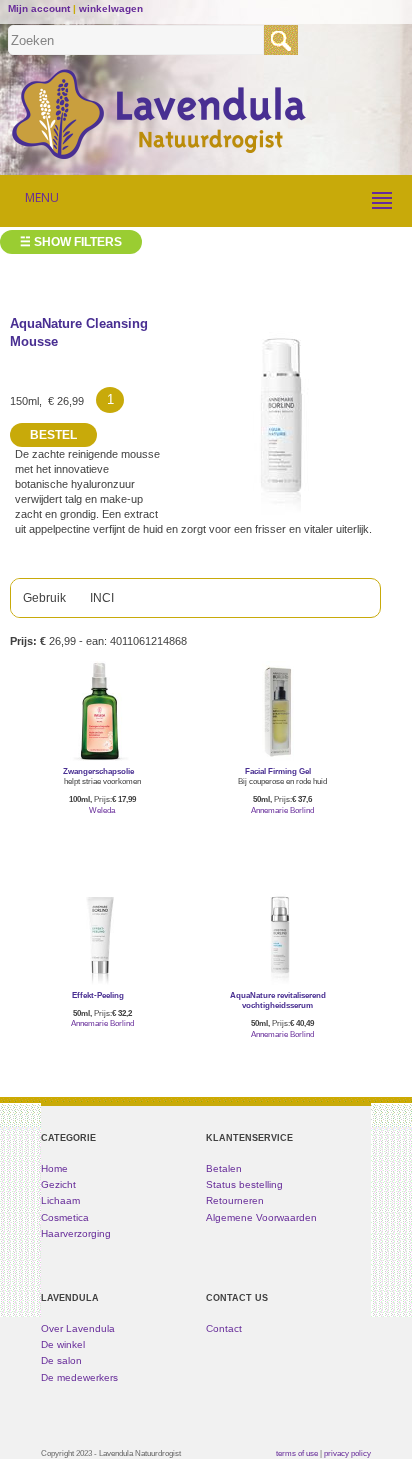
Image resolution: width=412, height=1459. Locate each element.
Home (54, 1168)
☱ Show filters (71, 242)
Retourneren (235, 1200)
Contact (224, 1328)
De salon (61, 1360)
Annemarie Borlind (282, 810)
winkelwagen (111, 8)
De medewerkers (79, 1377)
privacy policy (347, 1453)
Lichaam (60, 1200)
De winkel (63, 1344)
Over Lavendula (78, 1328)
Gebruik (44, 598)
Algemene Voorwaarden (261, 1217)
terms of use (297, 1453)
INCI (102, 598)
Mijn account (39, 8)
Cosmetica (65, 1217)
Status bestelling (244, 1184)
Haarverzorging (76, 1233)
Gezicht (58, 1184)
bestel (102, 839)
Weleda (102, 810)
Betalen (224, 1168)
